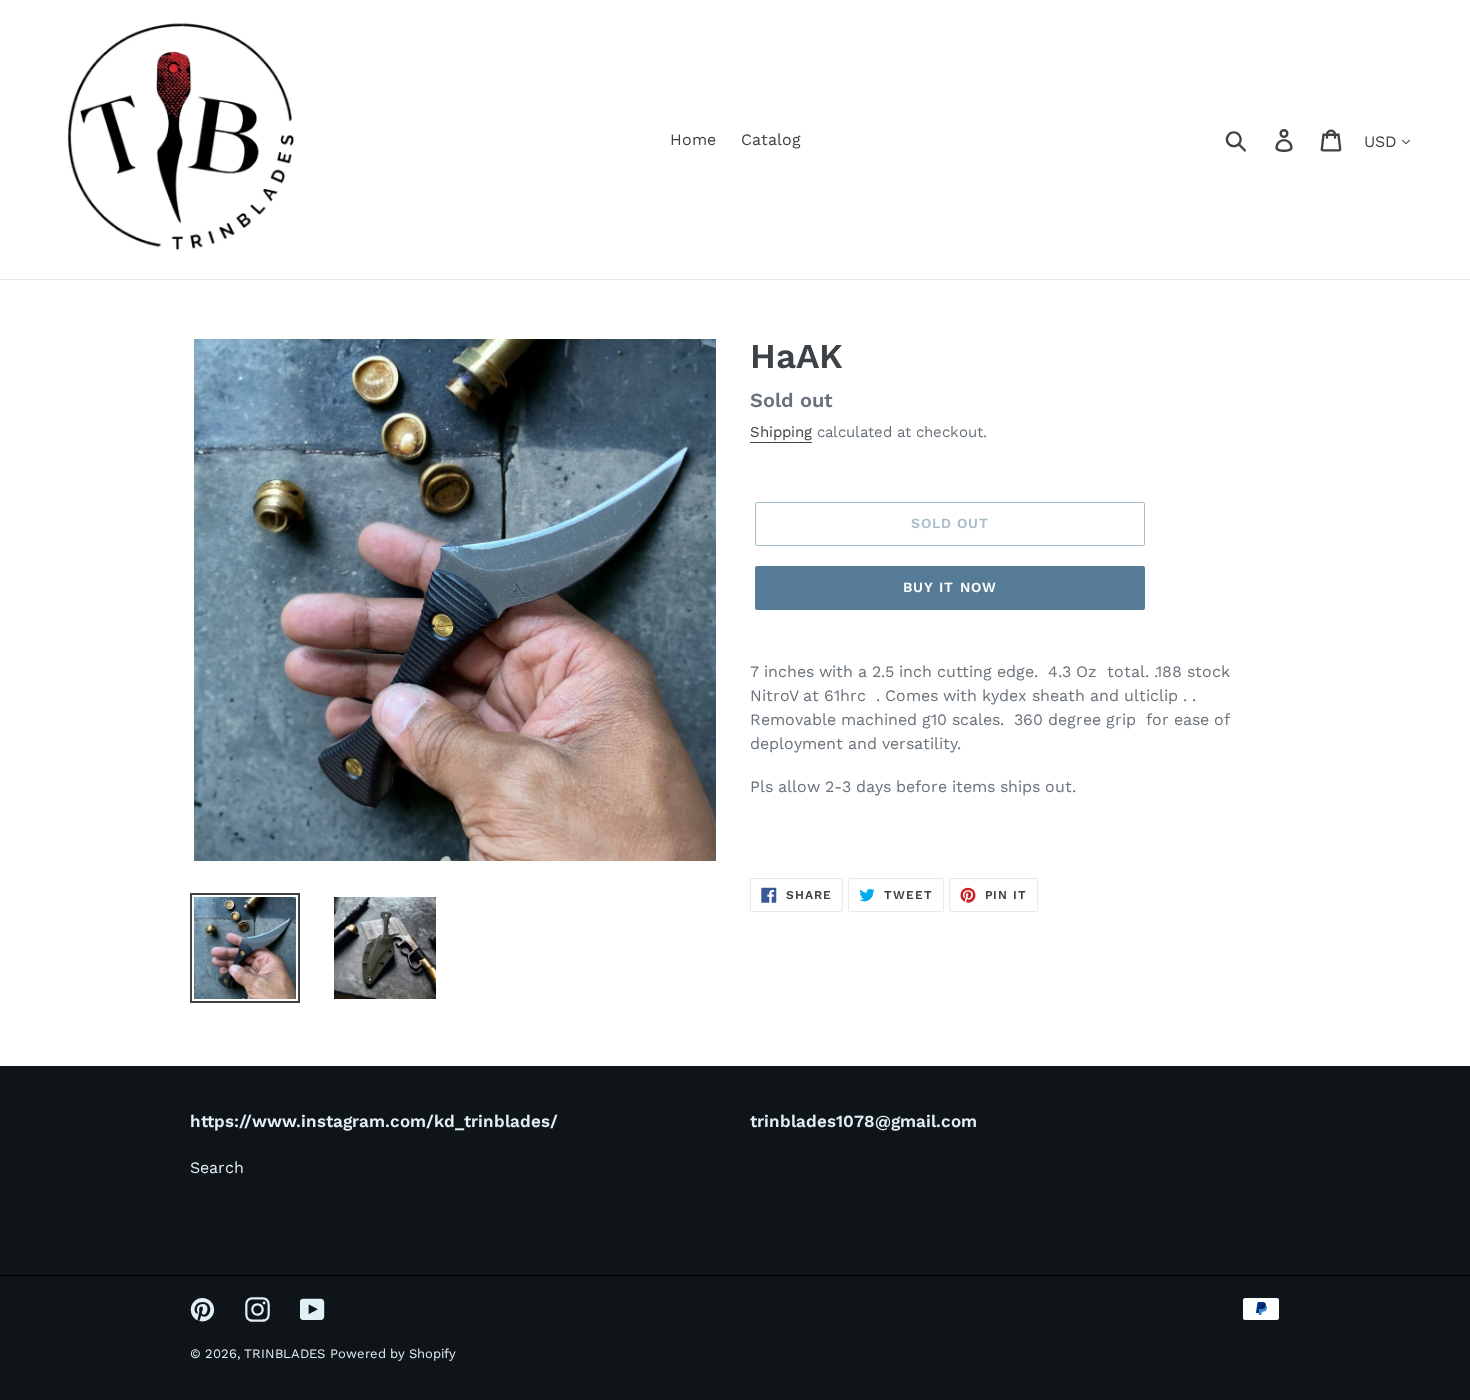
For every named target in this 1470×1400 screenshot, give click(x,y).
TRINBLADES (284, 1353)
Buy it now (950, 587)
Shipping (781, 432)
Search (217, 1167)
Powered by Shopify (393, 1353)
